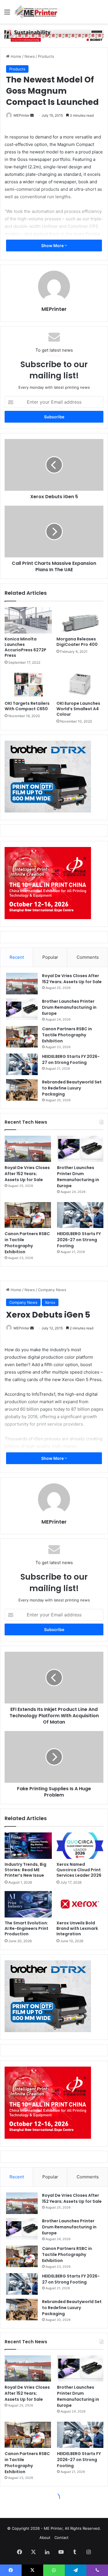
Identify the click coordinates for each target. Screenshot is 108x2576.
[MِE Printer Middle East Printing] (37, 12)
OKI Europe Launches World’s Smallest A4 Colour (78, 709)
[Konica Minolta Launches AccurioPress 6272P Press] (28, 620)
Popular (50, 957)
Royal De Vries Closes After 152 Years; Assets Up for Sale (72, 979)
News (30, 56)
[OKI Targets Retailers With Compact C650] (28, 684)
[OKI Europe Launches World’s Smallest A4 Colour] (80, 684)
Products (46, 56)
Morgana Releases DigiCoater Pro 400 (77, 642)
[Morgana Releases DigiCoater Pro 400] (80, 620)
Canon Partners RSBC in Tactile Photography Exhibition (67, 1035)
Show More (53, 246)
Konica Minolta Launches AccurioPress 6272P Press (25, 647)
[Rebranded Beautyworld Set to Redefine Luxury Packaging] (22, 1090)
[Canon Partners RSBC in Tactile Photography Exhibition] (22, 1037)
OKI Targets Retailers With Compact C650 (27, 706)
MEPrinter (21, 115)
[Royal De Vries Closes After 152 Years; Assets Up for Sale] (22, 984)
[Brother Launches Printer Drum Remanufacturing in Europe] (22, 1009)
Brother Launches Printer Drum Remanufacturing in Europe (69, 1007)
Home (15, 56)
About (45, 2538)
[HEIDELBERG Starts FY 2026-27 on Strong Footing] (22, 1064)
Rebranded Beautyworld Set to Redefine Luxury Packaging (72, 1088)
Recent (17, 957)
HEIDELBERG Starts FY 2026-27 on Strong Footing (71, 1059)
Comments (88, 957)
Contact (61, 2538)
